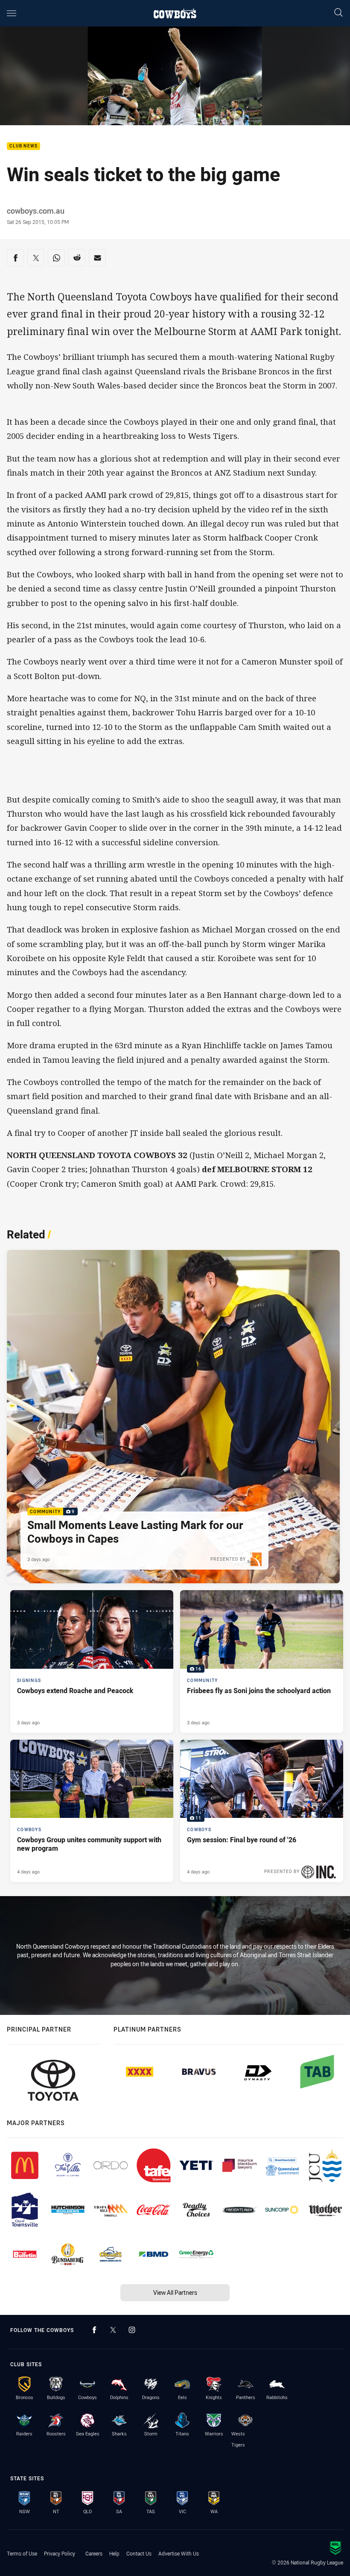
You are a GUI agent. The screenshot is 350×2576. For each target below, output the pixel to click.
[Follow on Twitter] (113, 2330)
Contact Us (139, 2553)
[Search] (338, 13)
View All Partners (175, 2292)
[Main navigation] (12, 13)
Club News (23, 146)
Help (114, 2553)
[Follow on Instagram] (132, 2330)
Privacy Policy (60, 2553)
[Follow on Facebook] (94, 2330)
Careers (94, 2553)
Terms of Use (22, 2553)
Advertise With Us (179, 2553)
